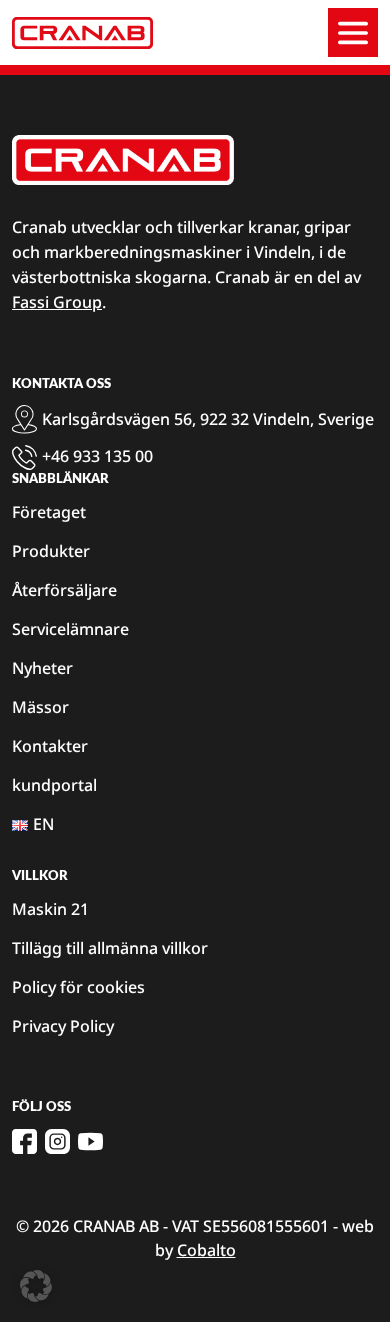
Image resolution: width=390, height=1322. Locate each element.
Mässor (40, 707)
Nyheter (42, 668)
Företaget (49, 512)
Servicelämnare (70, 629)
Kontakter (50, 746)
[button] (36, 1286)
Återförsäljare (64, 590)
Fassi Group (57, 302)
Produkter (51, 551)
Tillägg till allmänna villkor (110, 948)
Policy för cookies (78, 987)
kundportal (54, 785)
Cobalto (206, 1250)
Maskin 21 (50, 909)
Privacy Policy (63, 1026)
